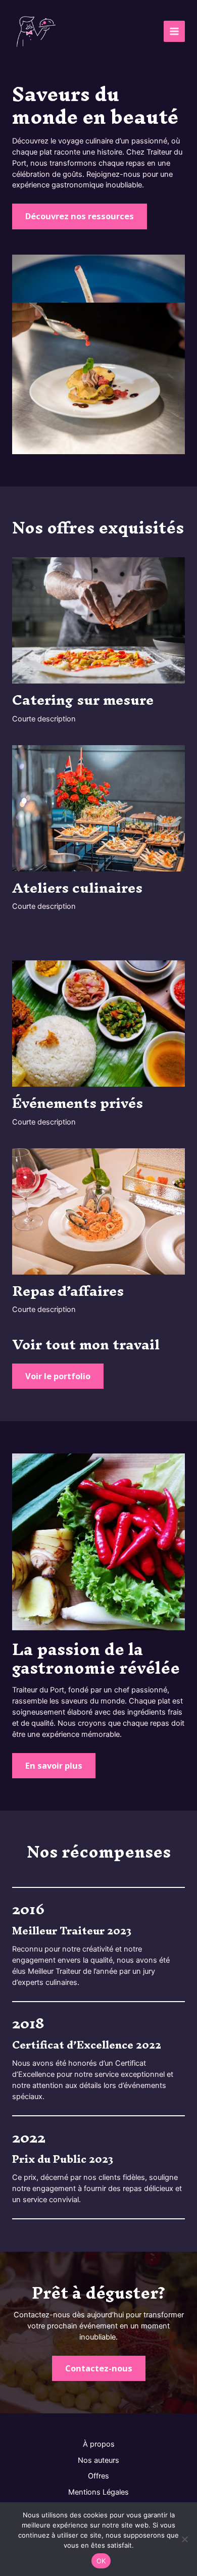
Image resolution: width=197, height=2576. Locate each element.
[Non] (184, 2539)
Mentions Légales (98, 2492)
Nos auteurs (98, 2460)
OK (101, 2561)
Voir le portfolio (58, 1376)
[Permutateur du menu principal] (174, 31)
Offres (98, 2476)
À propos (99, 2444)
